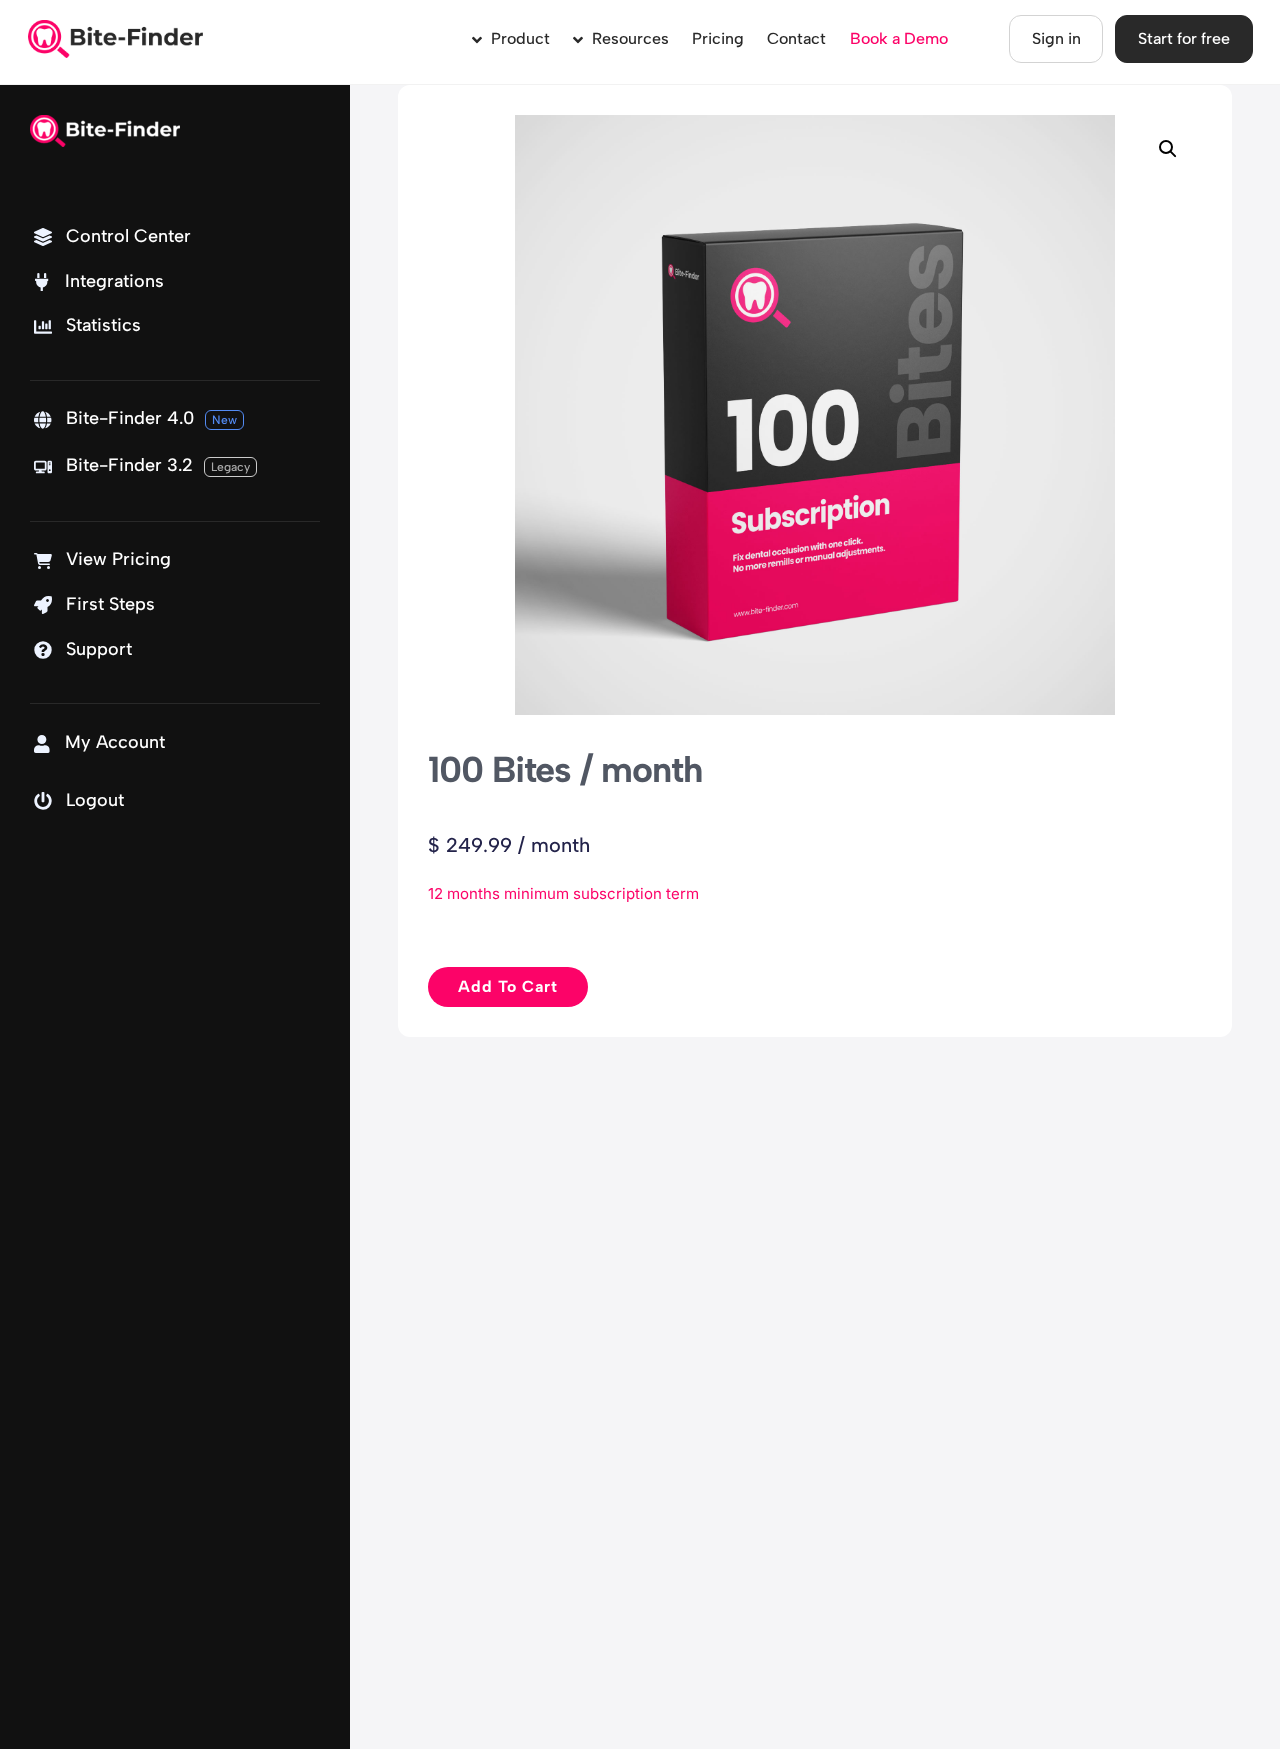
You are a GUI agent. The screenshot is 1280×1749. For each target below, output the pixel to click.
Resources (628, 38)
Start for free (1184, 38)
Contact (796, 38)
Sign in (1056, 38)
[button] (1168, 149)
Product (518, 38)
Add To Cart (508, 986)
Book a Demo (899, 38)
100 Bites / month (565, 769)
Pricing (718, 38)
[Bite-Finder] (115, 49)
